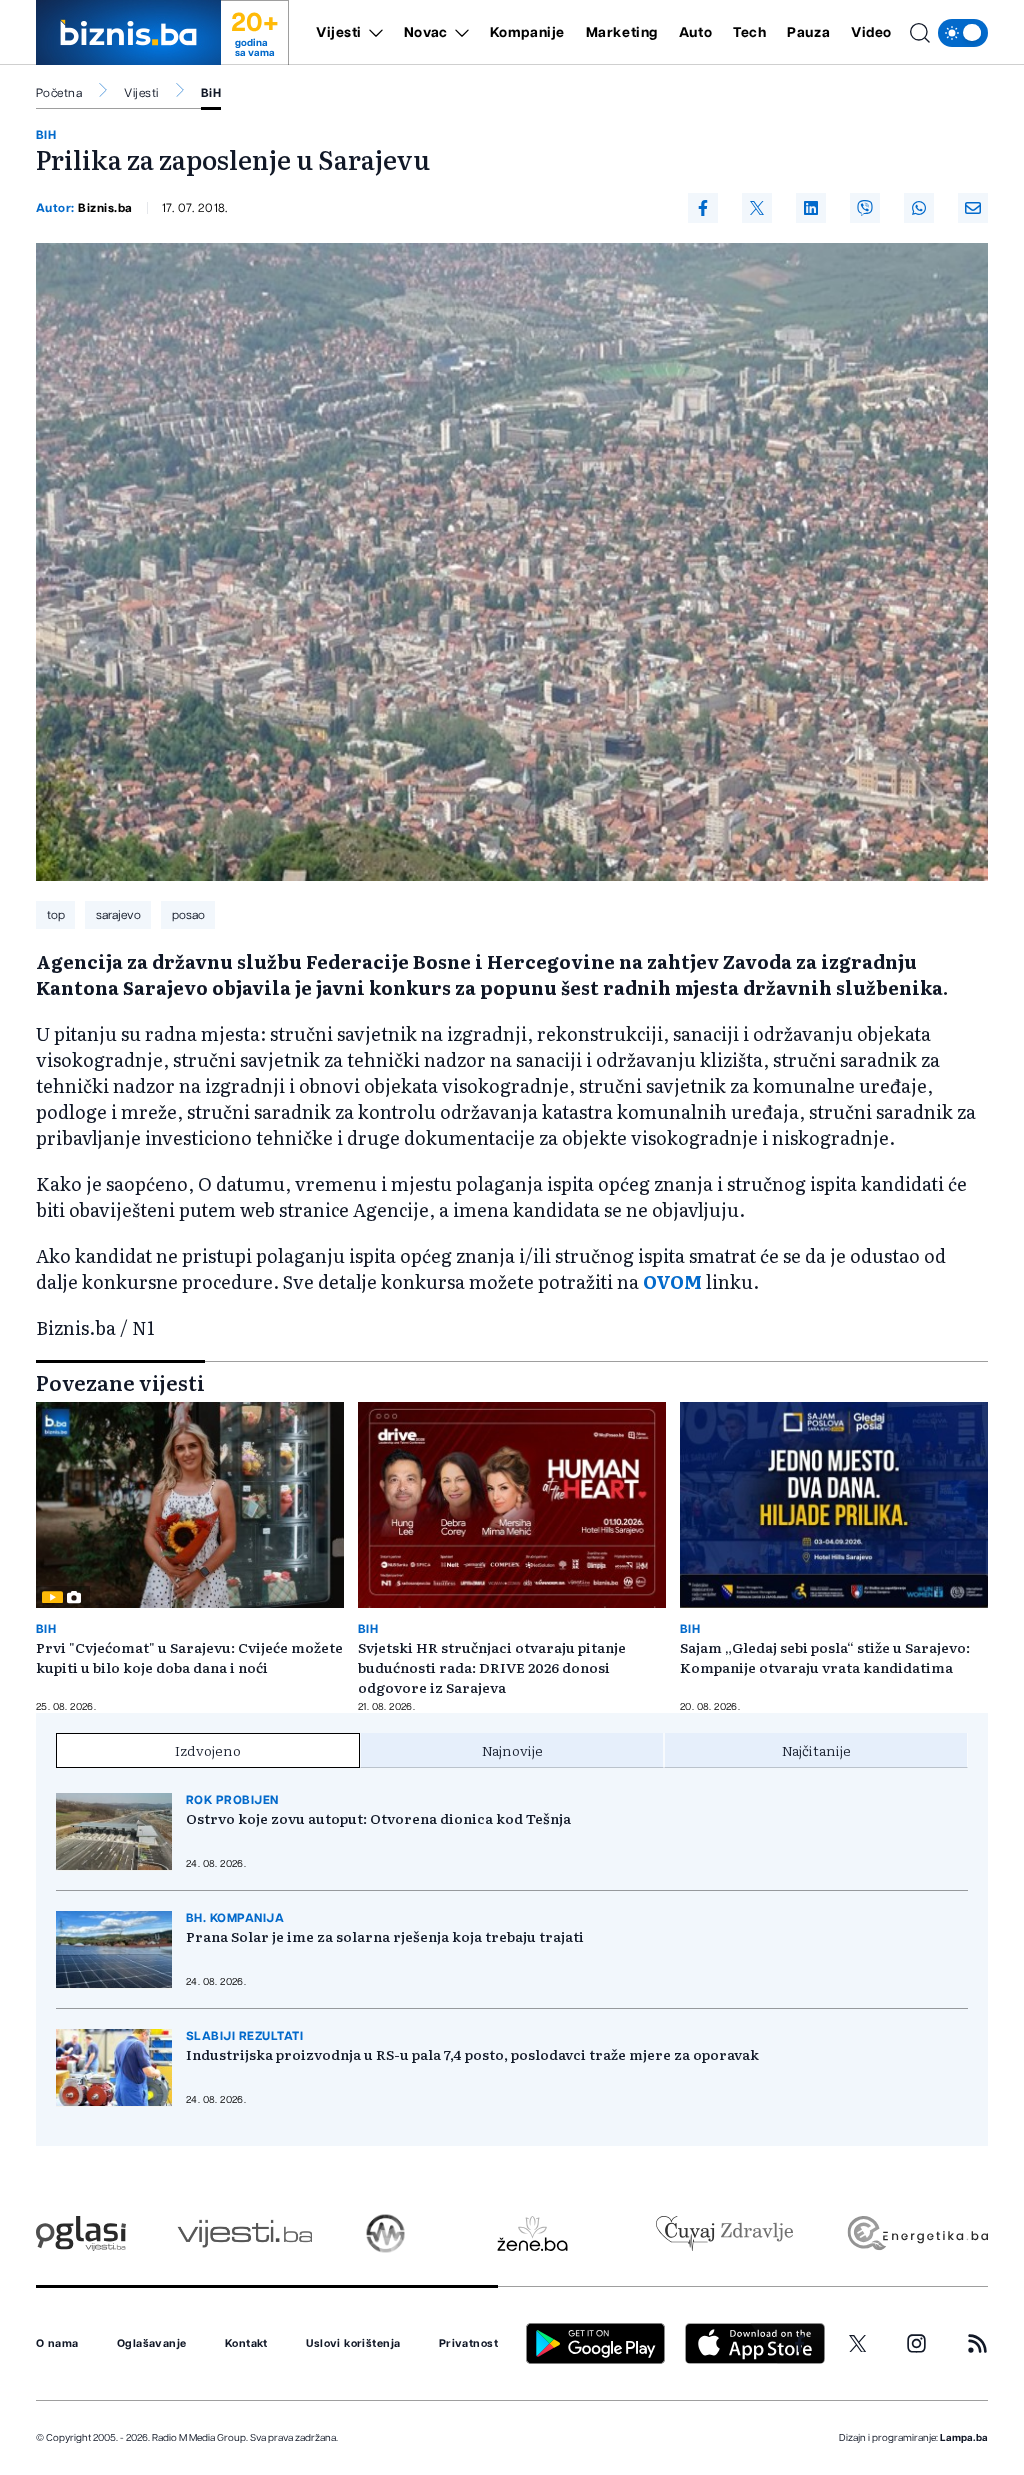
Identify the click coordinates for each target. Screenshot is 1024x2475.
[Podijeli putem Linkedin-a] (811, 208)
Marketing (622, 33)
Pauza (808, 33)
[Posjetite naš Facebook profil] (800, 2344)
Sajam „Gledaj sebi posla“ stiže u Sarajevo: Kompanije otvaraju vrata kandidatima (825, 1657)
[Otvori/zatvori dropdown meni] (372, 33)
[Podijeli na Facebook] (703, 208)
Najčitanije (816, 1750)
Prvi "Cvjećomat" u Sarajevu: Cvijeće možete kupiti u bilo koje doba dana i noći (189, 1657)
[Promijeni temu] (963, 33)
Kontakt (246, 2344)
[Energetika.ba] (916, 2233)
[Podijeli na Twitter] (757, 208)
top (56, 915)
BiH (211, 93)
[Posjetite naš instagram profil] (916, 2343)
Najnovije (512, 1750)
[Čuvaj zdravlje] (724, 2233)
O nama (57, 2344)
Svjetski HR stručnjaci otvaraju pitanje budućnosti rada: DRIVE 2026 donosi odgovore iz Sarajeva (492, 1667)
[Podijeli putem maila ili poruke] (973, 208)
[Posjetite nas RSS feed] (977, 2343)
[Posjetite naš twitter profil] (858, 2344)
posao (188, 915)
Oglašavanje (152, 2344)
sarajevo (118, 915)
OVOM (672, 1281)
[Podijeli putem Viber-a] (865, 208)
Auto (695, 33)
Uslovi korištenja (353, 2344)
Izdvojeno (208, 1750)
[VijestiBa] (244, 2233)
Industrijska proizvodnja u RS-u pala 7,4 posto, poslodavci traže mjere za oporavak (472, 2054)
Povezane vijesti (120, 1382)
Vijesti (339, 33)
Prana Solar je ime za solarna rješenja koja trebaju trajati (385, 1936)
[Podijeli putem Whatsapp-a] (919, 208)
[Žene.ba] (532, 2233)
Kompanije (527, 33)
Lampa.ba (964, 2438)
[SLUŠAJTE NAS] (385, 2233)
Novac (426, 33)
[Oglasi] (81, 2233)
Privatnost (468, 2344)
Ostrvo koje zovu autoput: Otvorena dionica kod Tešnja (378, 1818)
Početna (59, 93)
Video (871, 33)
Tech (749, 33)
